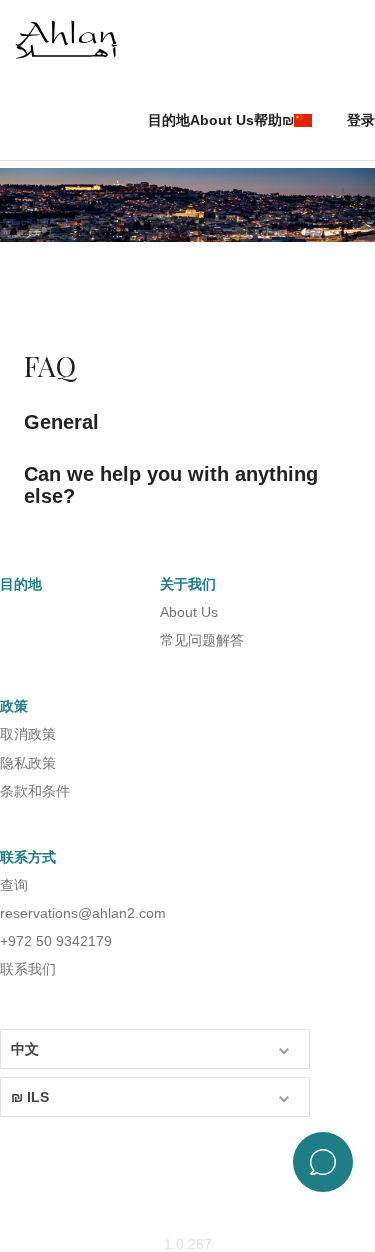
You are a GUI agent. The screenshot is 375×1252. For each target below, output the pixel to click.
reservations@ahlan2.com (83, 913)
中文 (25, 1049)
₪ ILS (30, 1097)
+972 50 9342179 (56, 941)
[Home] (75, 41)
